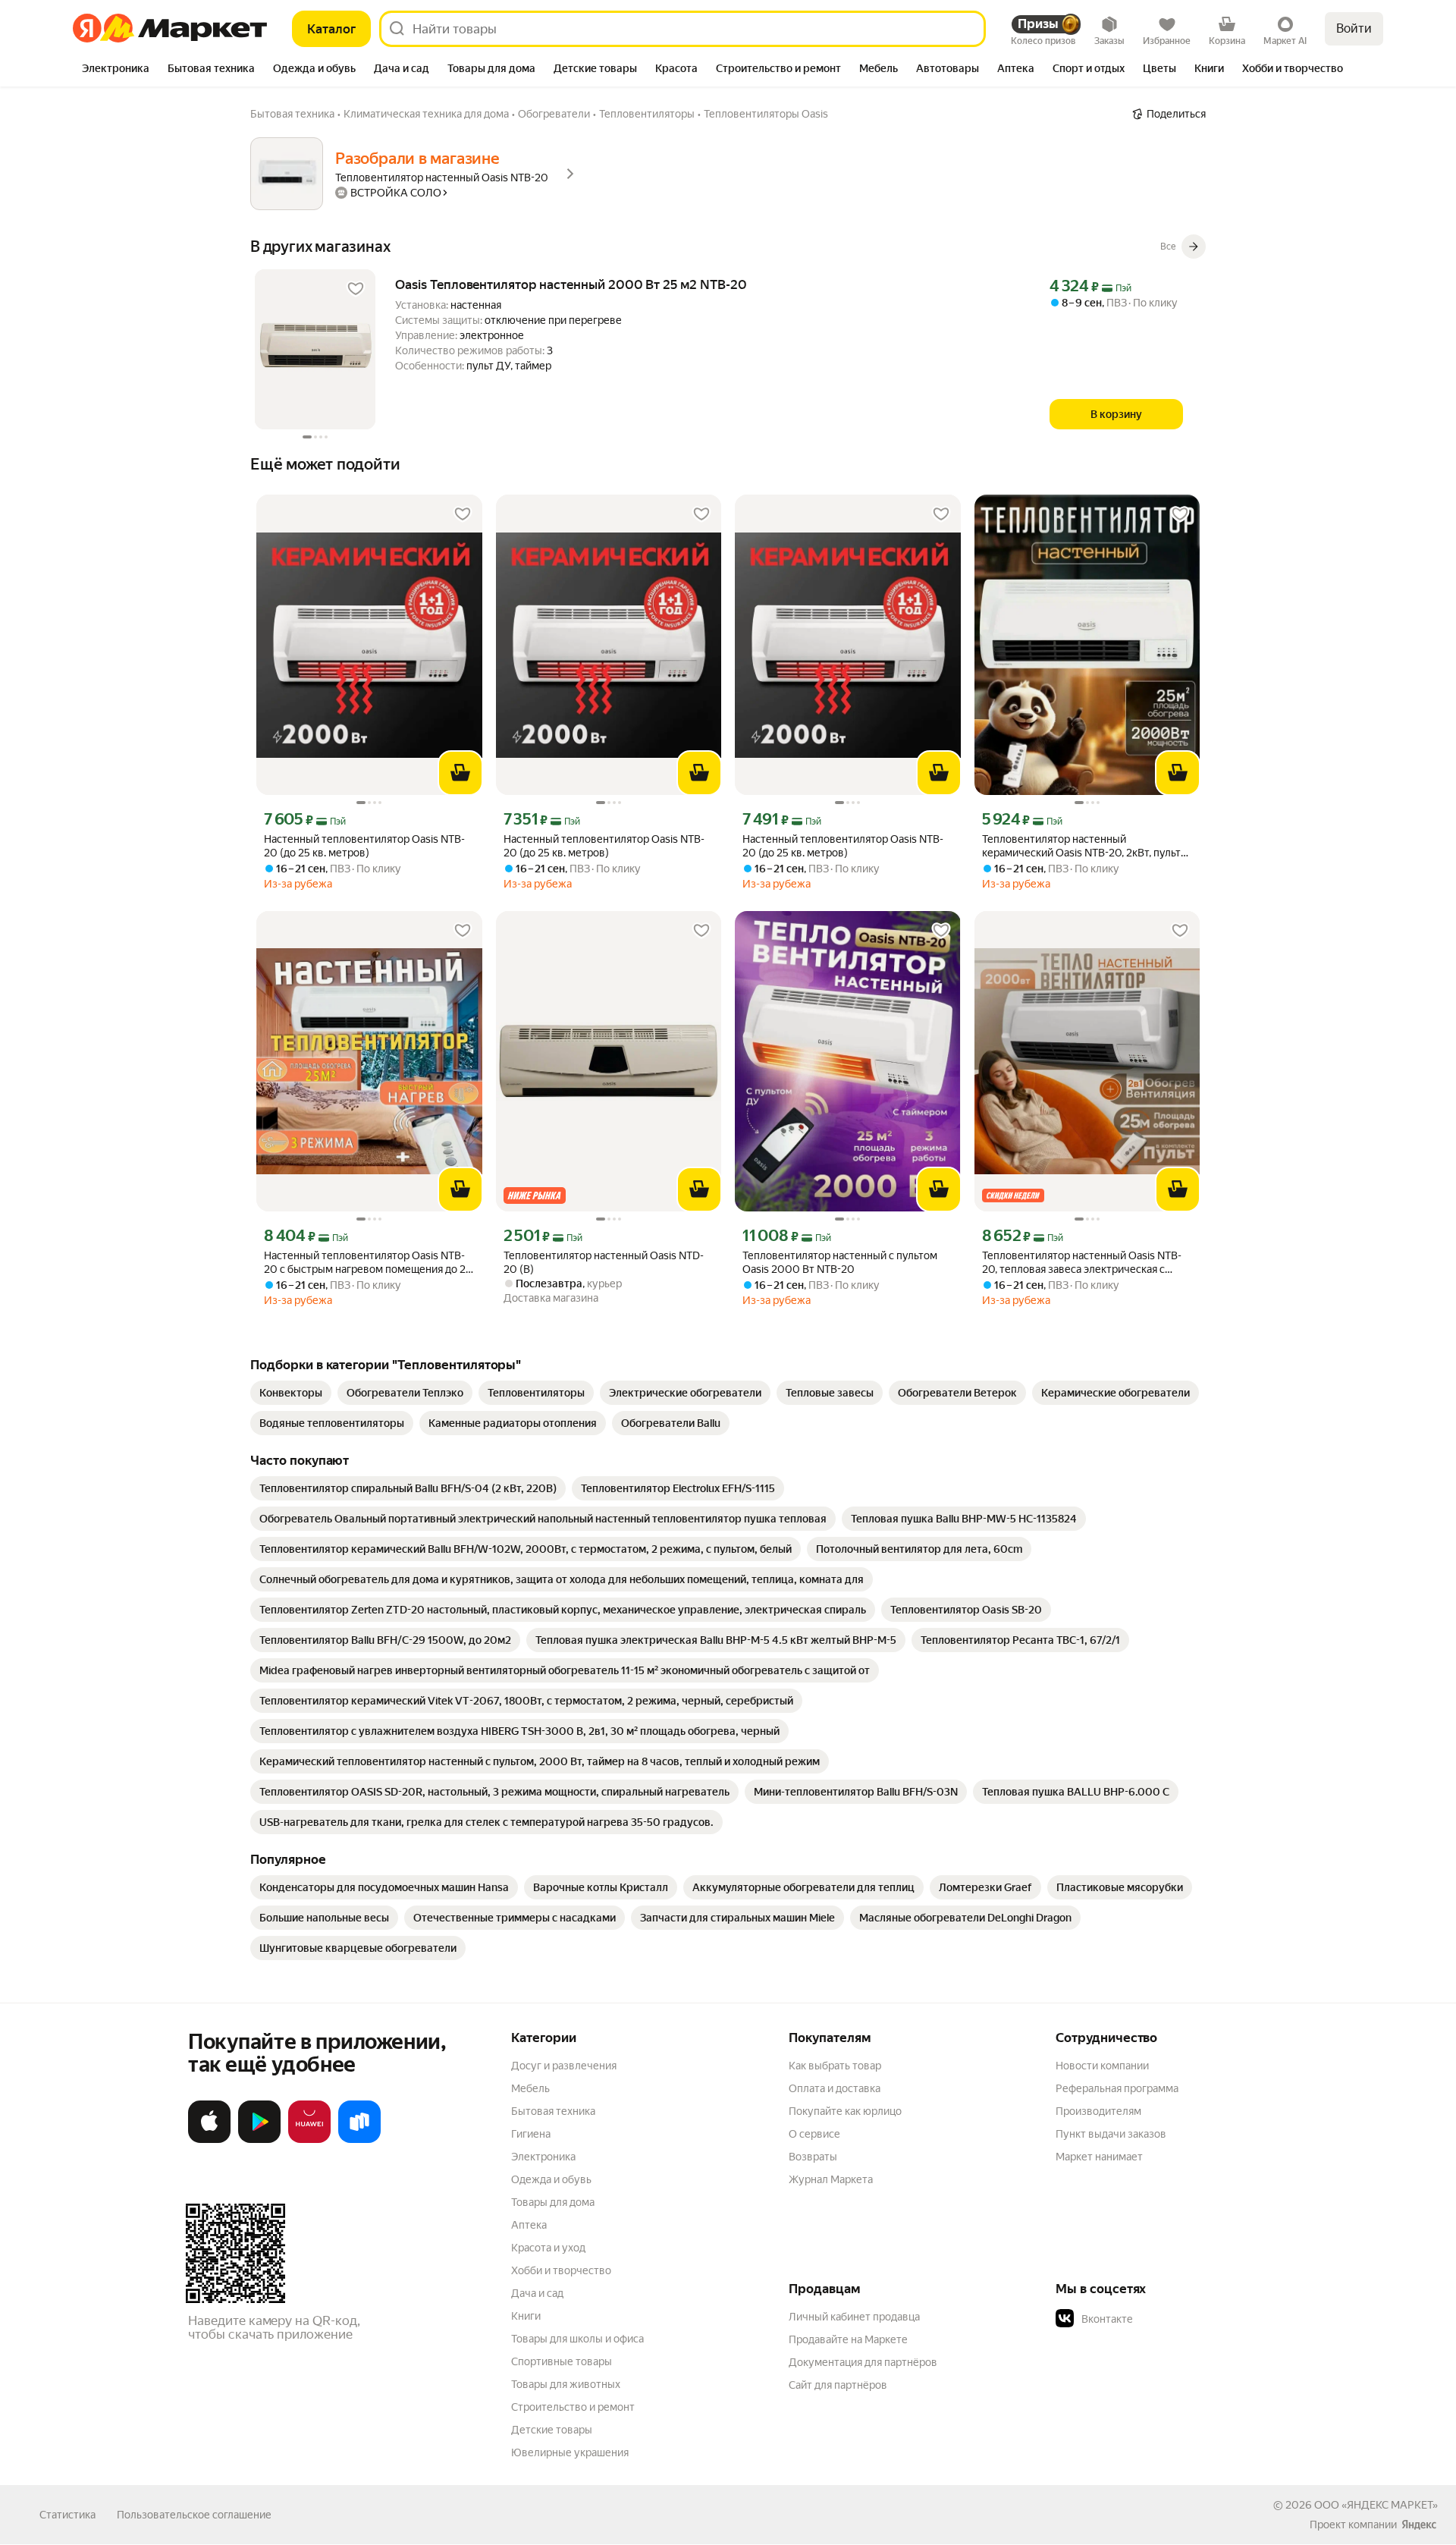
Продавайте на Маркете (848, 2339)
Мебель (530, 2088)
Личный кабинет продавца (854, 2317)
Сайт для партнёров (838, 2385)
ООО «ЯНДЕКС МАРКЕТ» (1376, 2505)
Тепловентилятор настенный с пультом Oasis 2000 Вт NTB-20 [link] (840, 1262)
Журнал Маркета (831, 2179)
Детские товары (552, 2430)
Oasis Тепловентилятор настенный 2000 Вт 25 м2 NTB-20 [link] (571, 284)
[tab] (116, 70)
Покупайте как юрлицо (845, 2111)
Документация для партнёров (863, 2362)
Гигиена (531, 2134)
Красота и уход (548, 2248)
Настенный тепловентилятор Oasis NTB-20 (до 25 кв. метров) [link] (364, 846)
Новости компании (1102, 2066)
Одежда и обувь (551, 2179)
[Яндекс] (1419, 2525)
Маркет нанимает (1099, 2157)
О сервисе (814, 2134)
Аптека (529, 2225)
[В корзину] (460, 773)
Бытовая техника (553, 2111)
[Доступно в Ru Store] (359, 2140)
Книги (526, 2316)
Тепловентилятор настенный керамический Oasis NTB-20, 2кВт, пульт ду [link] (1081, 846)
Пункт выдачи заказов (1111, 2134)
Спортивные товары (562, 2361)
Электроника (543, 2157)
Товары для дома (553, 2202)
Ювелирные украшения (570, 2452)
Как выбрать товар (835, 2066)
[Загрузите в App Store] (209, 2140)
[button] (1162, 2319)
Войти (1354, 28)
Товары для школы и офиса (577, 2339)
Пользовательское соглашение (194, 2515)
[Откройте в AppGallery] (309, 2140)
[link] (291, 1393)
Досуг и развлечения (564, 2066)
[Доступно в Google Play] (259, 2140)
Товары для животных (566, 2384)
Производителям (1098, 2111)
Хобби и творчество (561, 2270)
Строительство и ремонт (573, 2407)
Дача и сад (537, 2293)
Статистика (67, 2515)
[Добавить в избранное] (356, 289)
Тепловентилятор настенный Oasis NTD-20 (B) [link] (604, 1262)
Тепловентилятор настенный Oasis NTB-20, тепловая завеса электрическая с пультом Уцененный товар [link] (1082, 1263)
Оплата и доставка (835, 2088)
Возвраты (813, 2157)
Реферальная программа (1117, 2088)
